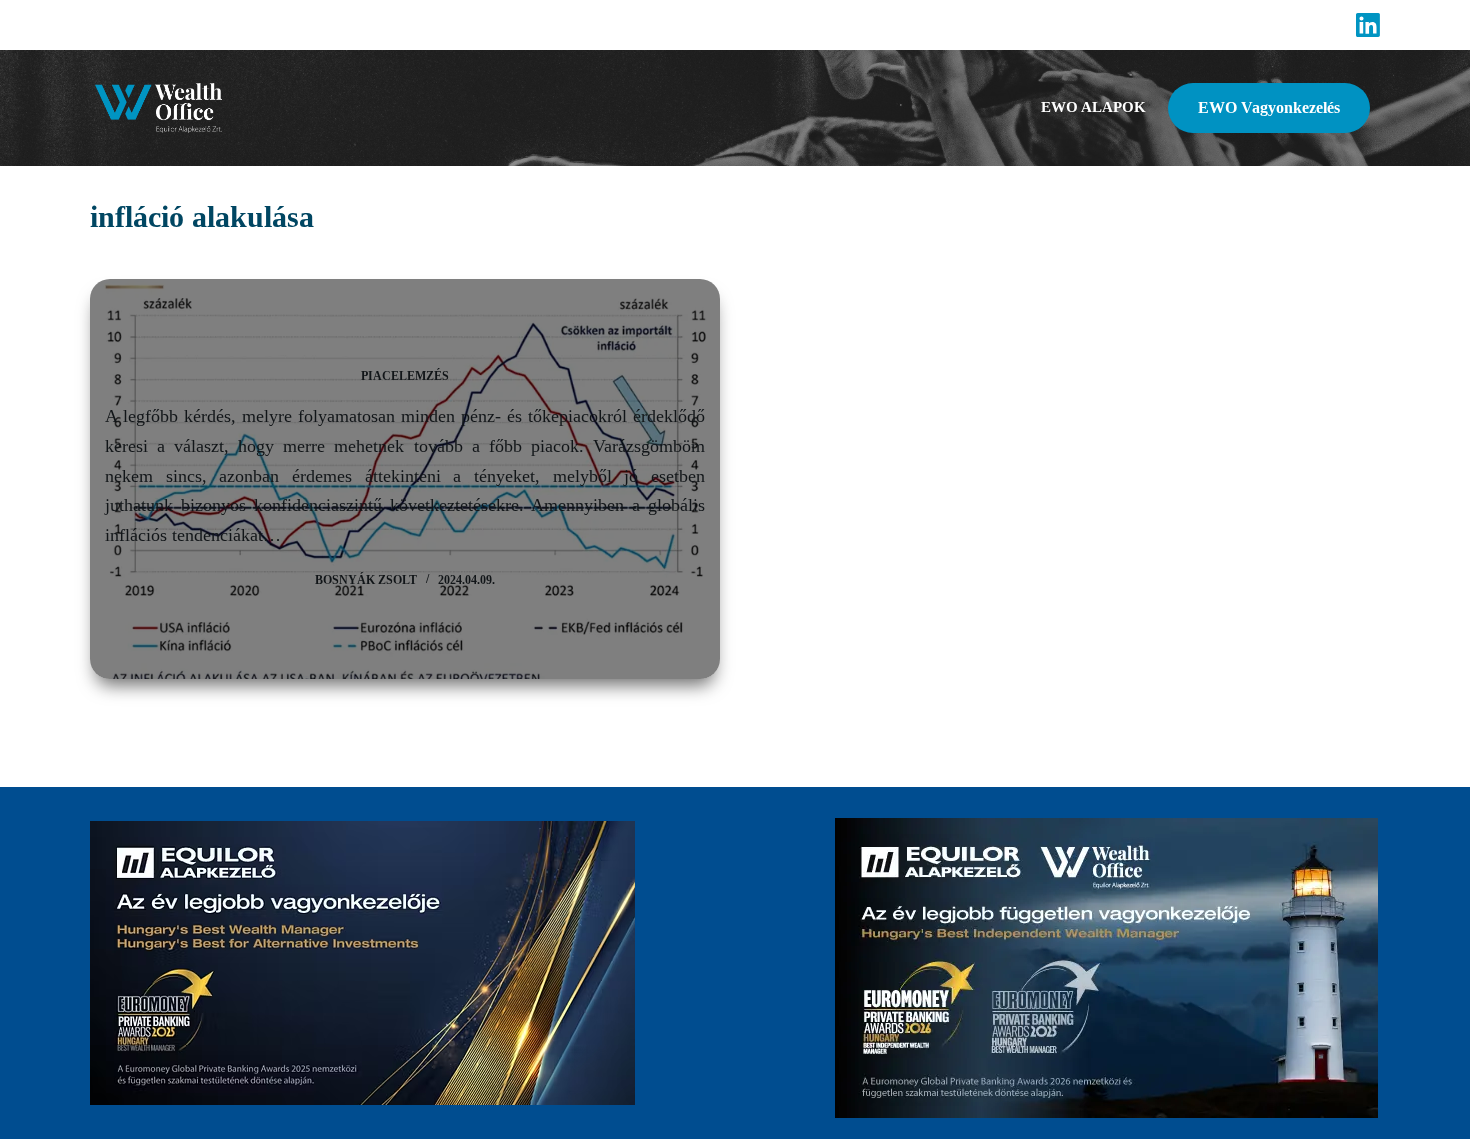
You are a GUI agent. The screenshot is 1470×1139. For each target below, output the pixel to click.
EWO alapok (1093, 107)
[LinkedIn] (1368, 25)
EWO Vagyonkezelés (1269, 107)
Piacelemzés (405, 376)
